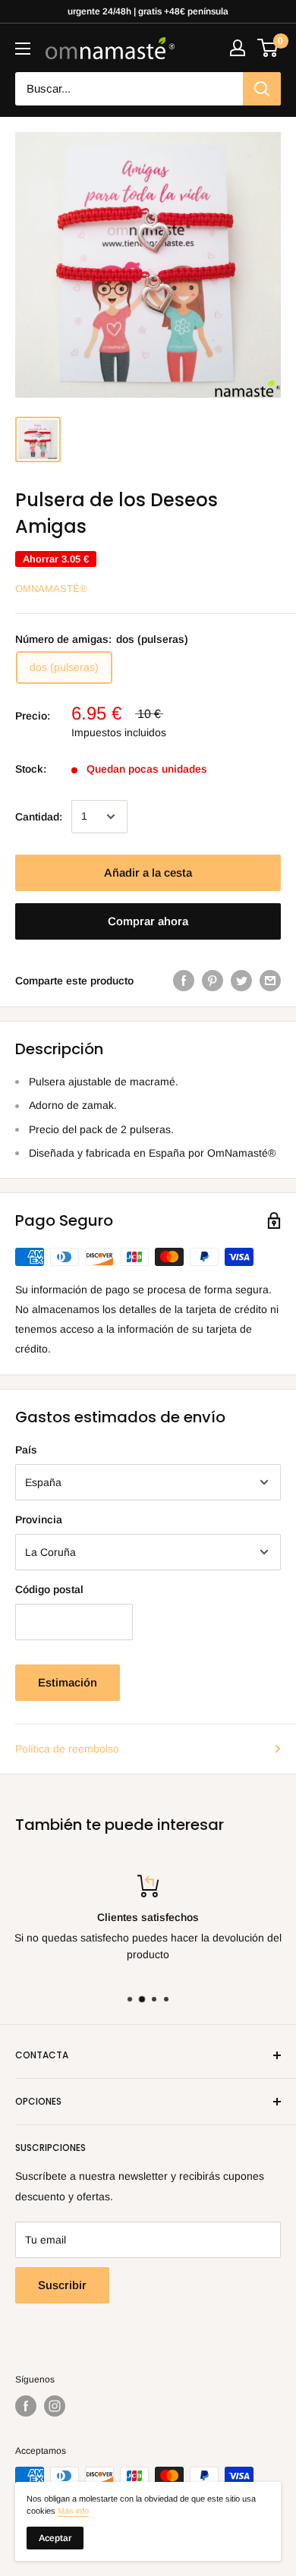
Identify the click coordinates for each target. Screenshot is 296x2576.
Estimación (68, 1682)
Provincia (39, 1519)
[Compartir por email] (270, 981)
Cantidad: (39, 817)
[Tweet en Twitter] (241, 981)
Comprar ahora (148, 921)
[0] (268, 48)
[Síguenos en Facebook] (26, 2406)
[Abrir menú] (23, 49)
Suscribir (62, 2285)
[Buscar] (262, 89)
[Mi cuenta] (238, 48)
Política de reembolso (67, 1749)
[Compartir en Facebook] (184, 981)
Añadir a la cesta (148, 872)
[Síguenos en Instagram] (55, 2406)
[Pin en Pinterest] (213, 981)
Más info (73, 2511)
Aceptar (55, 2538)
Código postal (49, 1589)
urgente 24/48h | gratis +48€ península (148, 11)
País (26, 1450)
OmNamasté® (51, 589)
